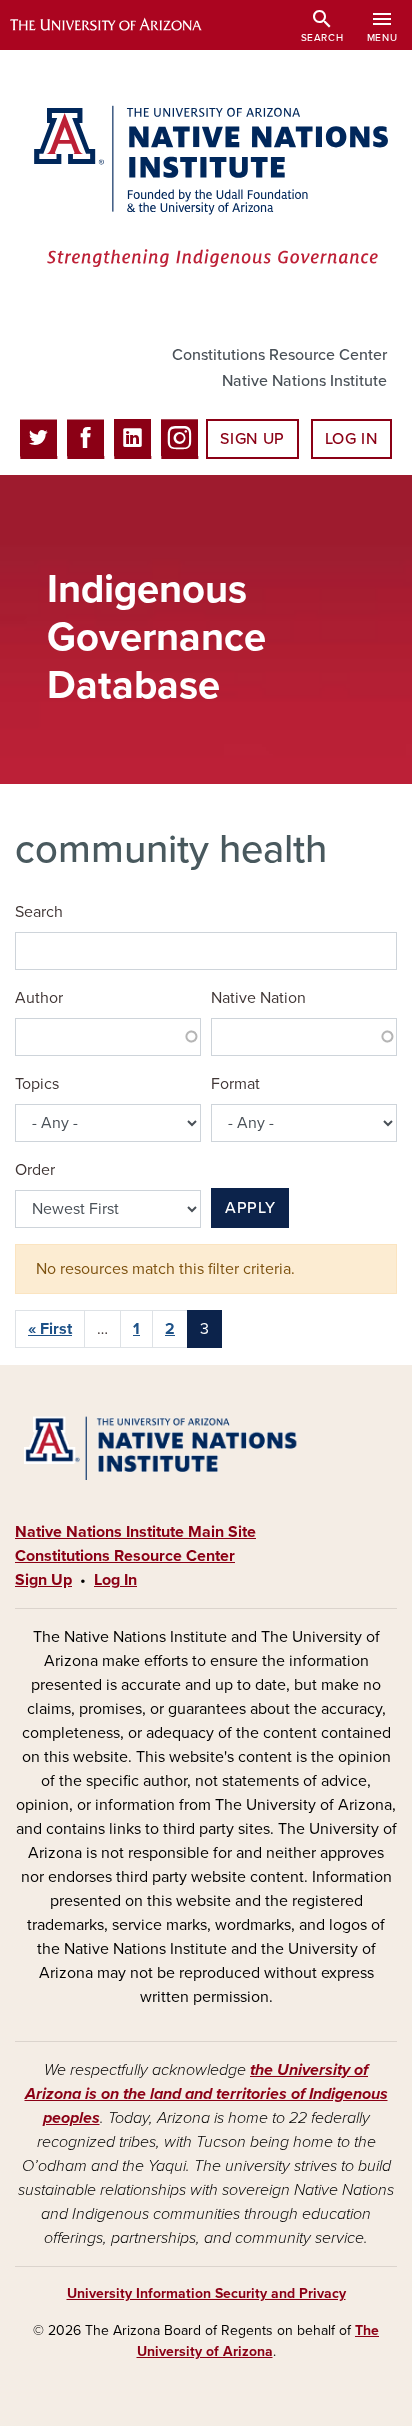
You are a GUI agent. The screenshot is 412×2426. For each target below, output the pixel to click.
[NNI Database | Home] (206, 188)
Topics (37, 1084)
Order (35, 1170)
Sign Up (252, 439)
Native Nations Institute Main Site (135, 1532)
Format (235, 1084)
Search (39, 912)
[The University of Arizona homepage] (120, 25)
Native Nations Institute (304, 381)
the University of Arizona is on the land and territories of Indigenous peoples (206, 2094)
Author (39, 998)
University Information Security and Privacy (206, 2293)
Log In (351, 439)
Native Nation (258, 998)
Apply (250, 1208)
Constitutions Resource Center (279, 355)
